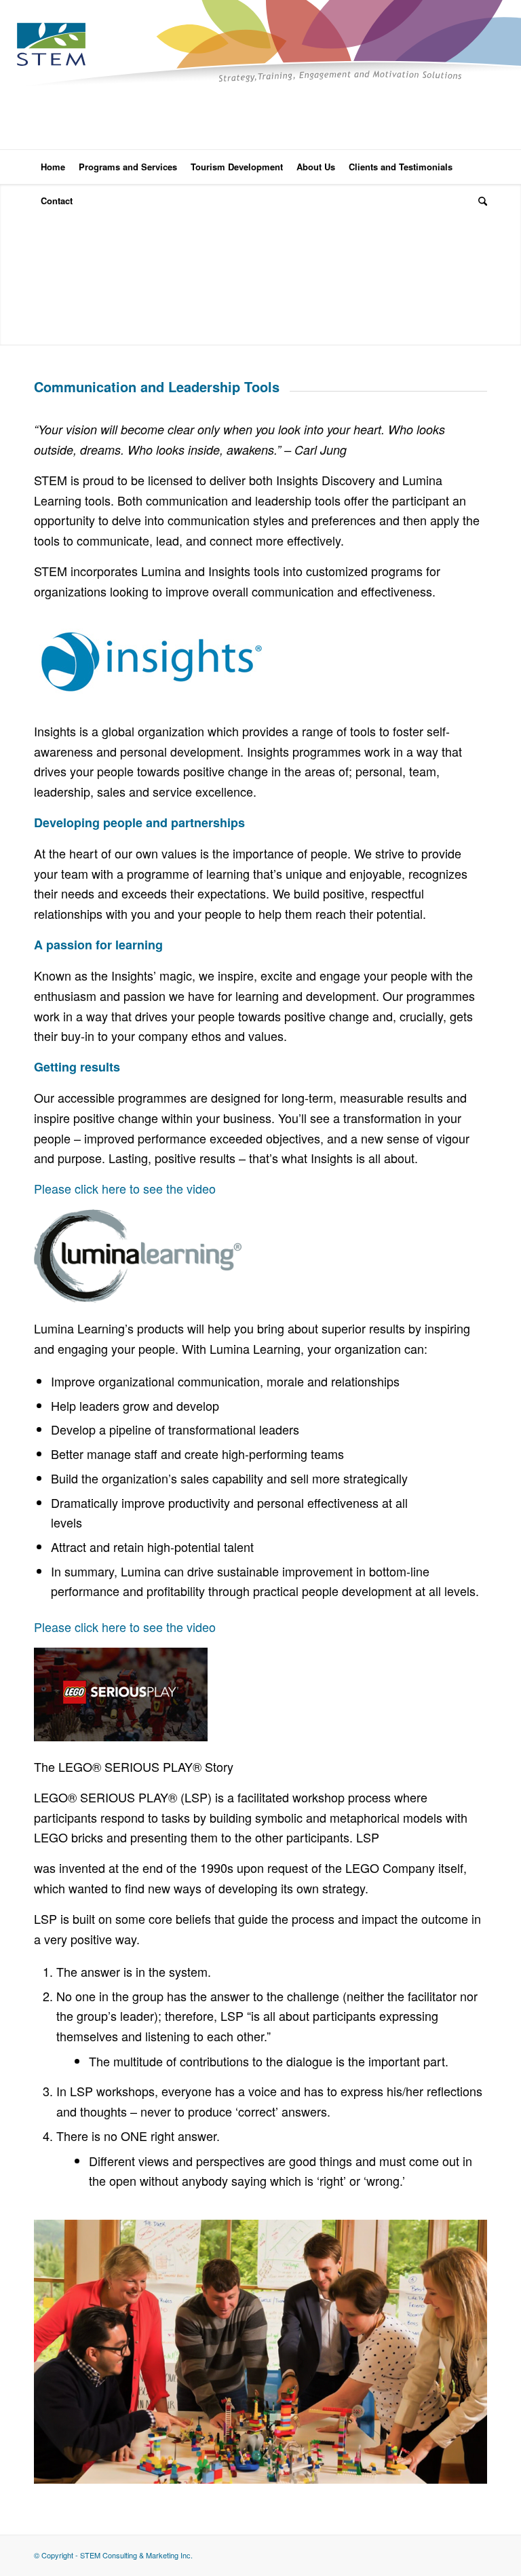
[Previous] (12, 265)
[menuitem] (53, 167)
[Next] (509, 265)
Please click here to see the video (125, 1188)
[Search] (479, 201)
